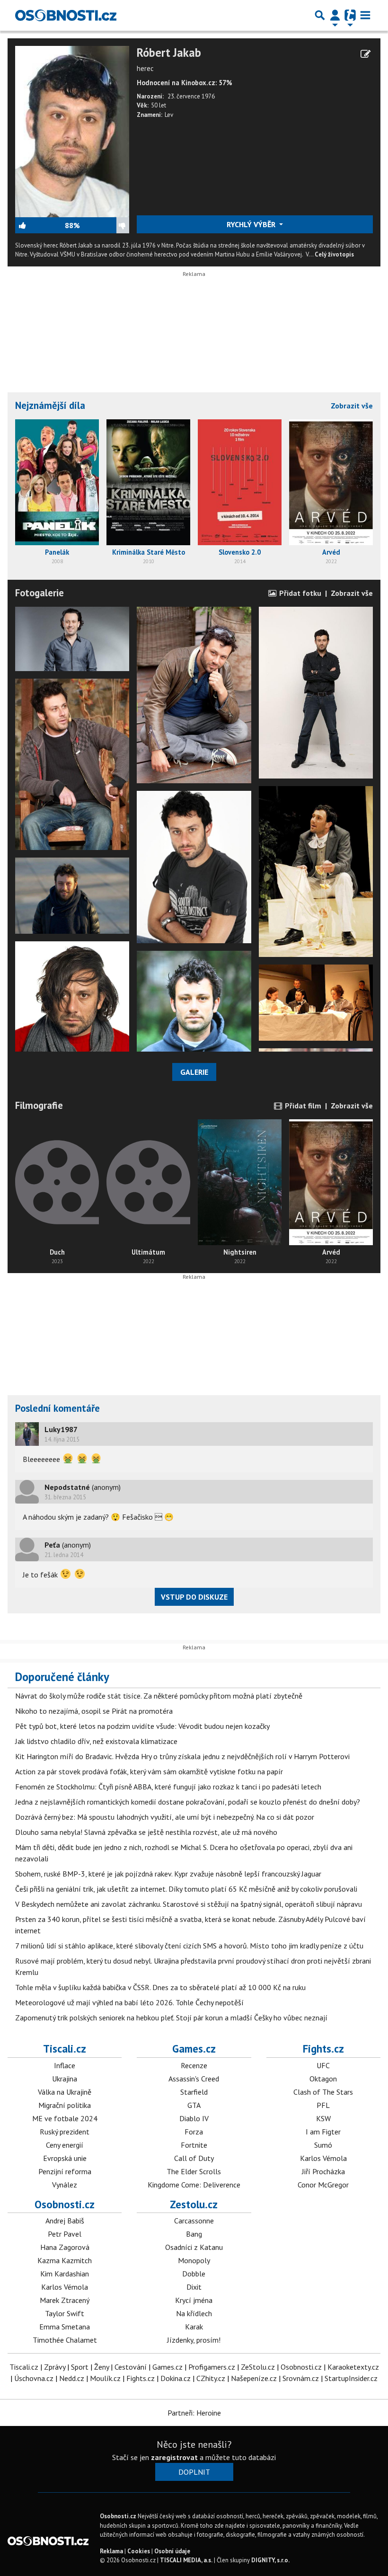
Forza (194, 2132)
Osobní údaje (172, 2551)
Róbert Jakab (169, 53)
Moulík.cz (105, 2378)
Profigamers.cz (212, 2367)
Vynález (65, 2185)
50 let (159, 105)
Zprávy (55, 2367)
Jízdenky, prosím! (194, 2340)
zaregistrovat (174, 2457)
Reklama (111, 2551)
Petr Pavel (65, 2234)
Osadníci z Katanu (194, 2247)
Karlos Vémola (323, 2158)
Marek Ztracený (65, 2300)
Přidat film (302, 1106)
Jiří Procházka (323, 2171)
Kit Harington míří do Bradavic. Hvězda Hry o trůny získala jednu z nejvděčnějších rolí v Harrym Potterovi (182, 1756)
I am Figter (323, 2132)
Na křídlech (194, 2313)
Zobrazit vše (352, 406)
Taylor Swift (65, 2313)
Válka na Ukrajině (65, 2092)
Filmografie (39, 1105)
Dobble (194, 2274)
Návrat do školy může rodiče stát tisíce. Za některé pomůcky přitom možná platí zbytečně (159, 1696)
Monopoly (194, 2260)
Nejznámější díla (50, 405)
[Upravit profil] (366, 54)
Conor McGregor (323, 2185)
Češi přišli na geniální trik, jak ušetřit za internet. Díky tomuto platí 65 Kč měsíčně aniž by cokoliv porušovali (186, 1889)
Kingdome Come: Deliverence (194, 2185)
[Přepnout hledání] (320, 15)
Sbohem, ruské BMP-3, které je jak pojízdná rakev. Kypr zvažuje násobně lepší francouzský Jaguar (168, 1874)
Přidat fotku (299, 593)
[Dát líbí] (40, 225)
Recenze (194, 2065)
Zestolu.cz (194, 2204)
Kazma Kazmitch (65, 2260)
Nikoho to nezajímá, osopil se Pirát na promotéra (94, 1711)
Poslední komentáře (57, 1408)
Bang (194, 2234)
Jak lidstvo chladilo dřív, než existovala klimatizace (96, 1741)
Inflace (65, 2065)
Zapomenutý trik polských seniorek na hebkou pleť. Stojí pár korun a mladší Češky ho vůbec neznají (171, 2018)
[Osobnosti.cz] (66, 15)
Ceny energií (65, 2145)
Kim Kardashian (65, 2274)
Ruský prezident (65, 2132)
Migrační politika (65, 2105)
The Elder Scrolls (194, 2171)
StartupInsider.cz (351, 2378)
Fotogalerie (40, 593)
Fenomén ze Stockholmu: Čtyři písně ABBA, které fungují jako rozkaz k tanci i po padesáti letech (168, 1787)
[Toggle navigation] (365, 15)
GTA (194, 2105)
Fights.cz (323, 2049)
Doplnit (194, 2472)
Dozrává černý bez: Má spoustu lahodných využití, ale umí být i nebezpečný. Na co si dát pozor (165, 1817)
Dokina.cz (176, 2378)
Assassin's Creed (194, 2079)
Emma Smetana (65, 2327)
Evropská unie (65, 2158)
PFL (323, 2105)
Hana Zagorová (65, 2247)
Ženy (101, 2367)
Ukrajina (65, 2079)
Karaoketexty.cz (353, 2367)
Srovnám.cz (301, 2378)
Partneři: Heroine (194, 2413)
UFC (323, 2065)
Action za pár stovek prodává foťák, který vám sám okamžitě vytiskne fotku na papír (149, 1771)
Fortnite (194, 2145)
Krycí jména (194, 2300)
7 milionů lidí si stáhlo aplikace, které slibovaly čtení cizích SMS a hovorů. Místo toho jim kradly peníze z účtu (189, 1946)
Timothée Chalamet (65, 2340)
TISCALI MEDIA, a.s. (186, 2560)
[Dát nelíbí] (104, 225)
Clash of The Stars (323, 2092)
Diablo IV (194, 2118)
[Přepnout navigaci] (335, 15)
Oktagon (323, 2079)
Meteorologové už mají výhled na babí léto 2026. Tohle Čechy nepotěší (129, 2002)
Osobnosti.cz (65, 2204)
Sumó (323, 2145)
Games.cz (194, 2049)
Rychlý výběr (252, 224)
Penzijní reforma (65, 2171)
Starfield (194, 2092)
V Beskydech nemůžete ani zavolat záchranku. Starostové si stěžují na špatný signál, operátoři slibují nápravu (189, 1904)
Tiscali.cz (65, 2049)
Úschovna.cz (34, 2378)
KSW (323, 2118)
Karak (194, 2327)
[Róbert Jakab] (72, 131)
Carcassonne (194, 2221)
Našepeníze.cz (254, 2378)
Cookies (139, 2551)
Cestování (131, 2367)
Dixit (194, 2287)
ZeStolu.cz (258, 2367)
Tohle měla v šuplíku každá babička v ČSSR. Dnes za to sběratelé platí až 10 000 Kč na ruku (160, 1987)
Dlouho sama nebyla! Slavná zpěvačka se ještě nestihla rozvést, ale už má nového (146, 1832)
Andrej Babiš (65, 2221)
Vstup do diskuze (194, 1597)
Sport (80, 2367)
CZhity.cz (211, 2378)
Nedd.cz (72, 2378)
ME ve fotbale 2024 (65, 2118)
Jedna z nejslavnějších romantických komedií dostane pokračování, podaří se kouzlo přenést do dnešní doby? (188, 1802)
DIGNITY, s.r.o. (270, 2560)
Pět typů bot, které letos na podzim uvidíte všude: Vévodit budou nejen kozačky (142, 1726)
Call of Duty (194, 2158)
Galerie (194, 1072)
